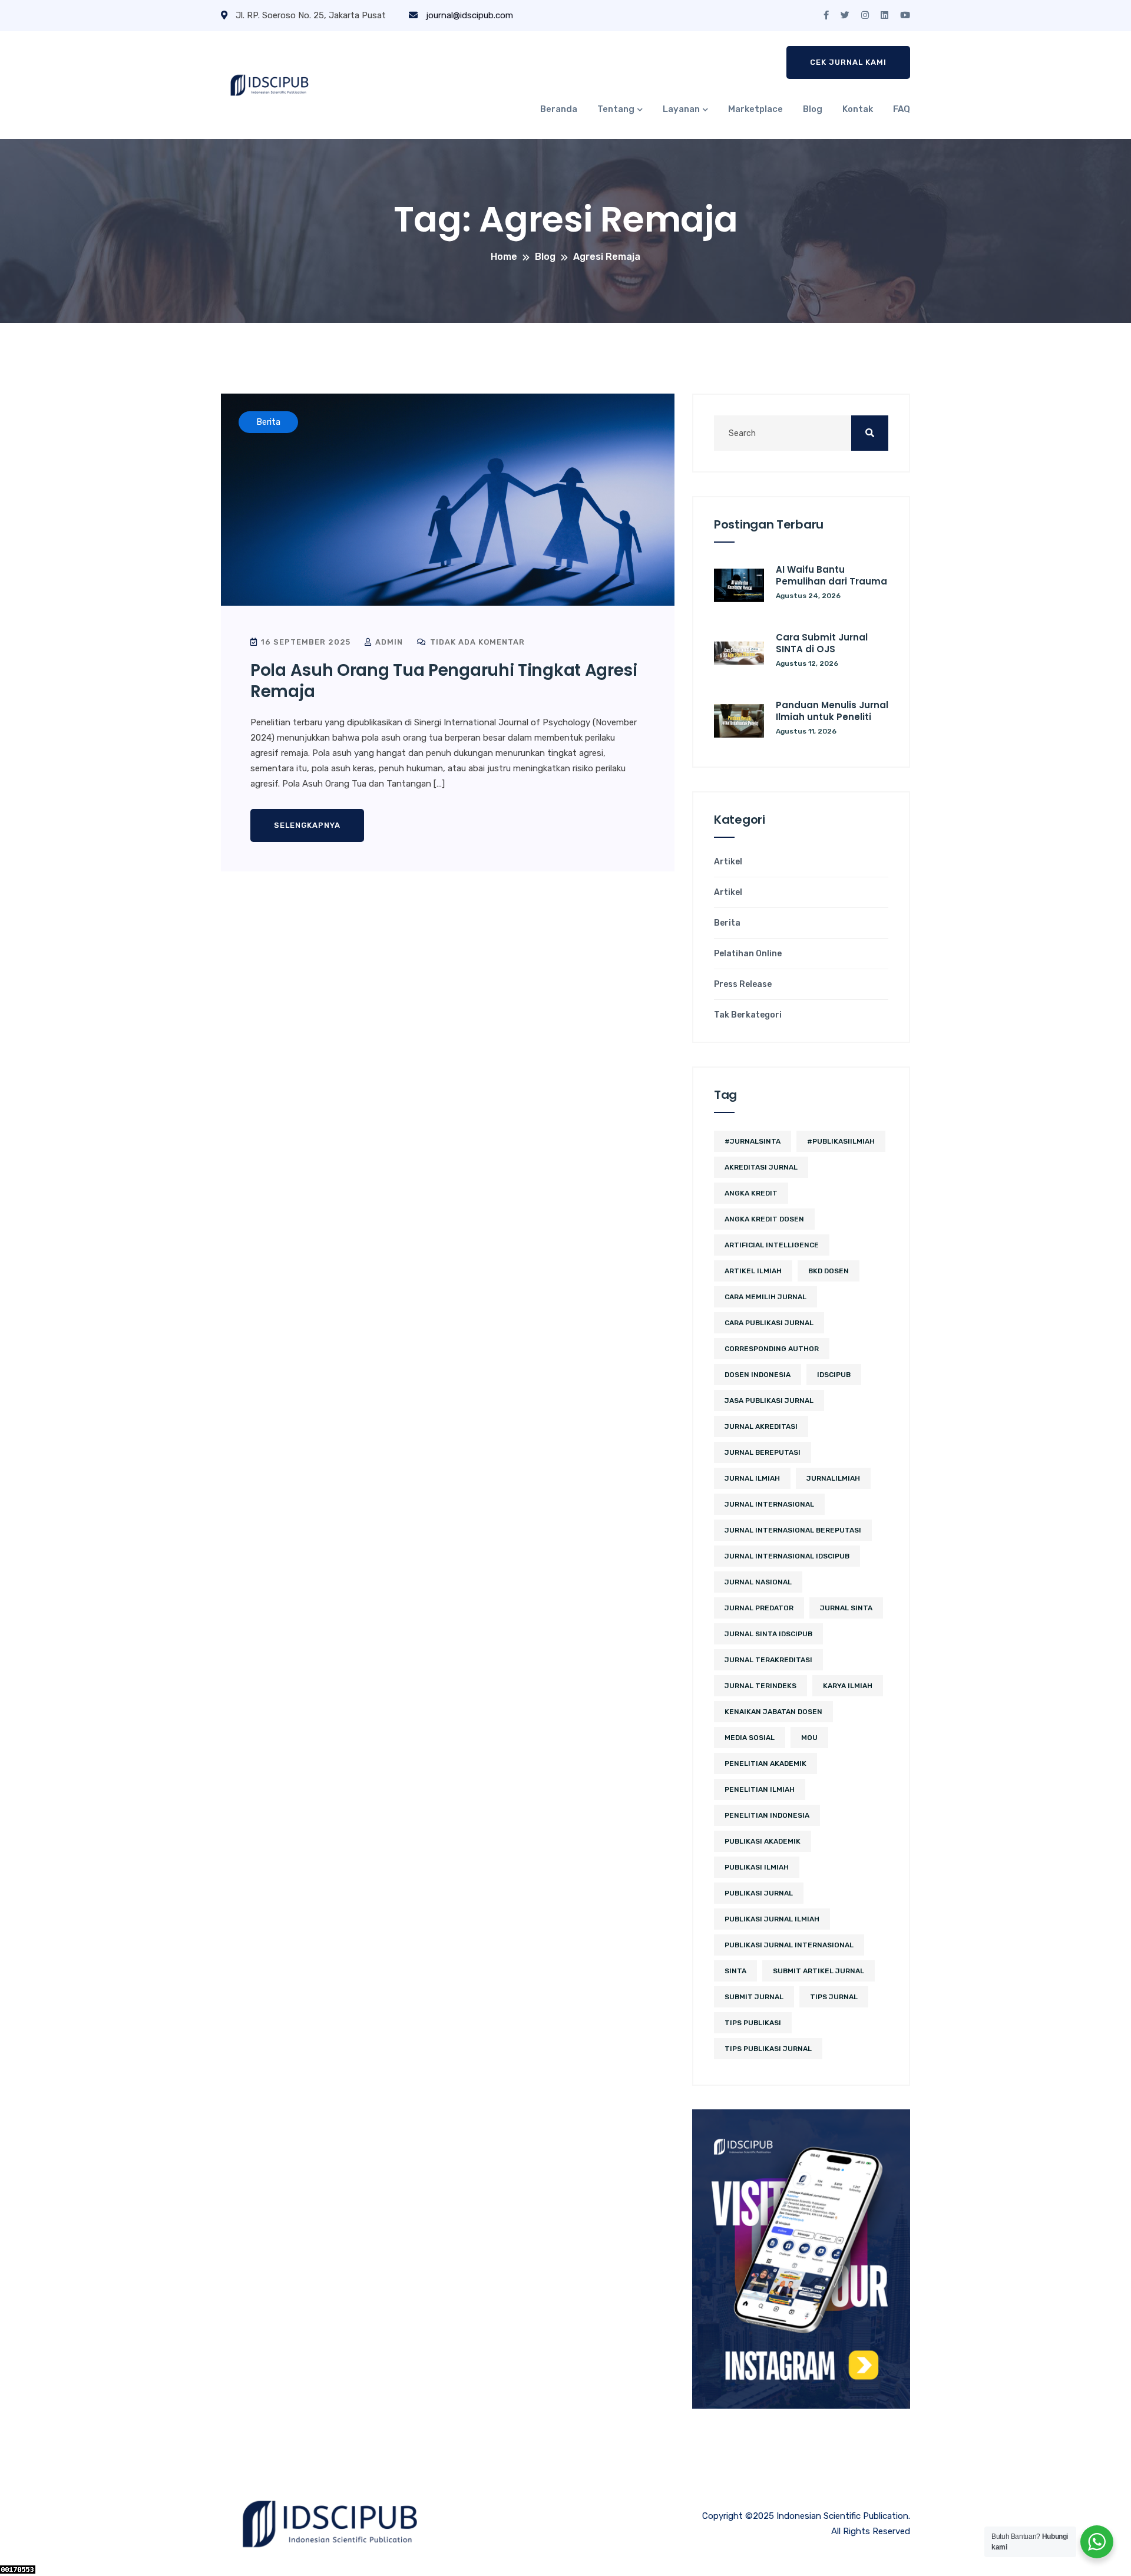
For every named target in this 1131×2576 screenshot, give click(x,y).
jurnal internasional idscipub (787, 1556)
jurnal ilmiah (752, 1478)
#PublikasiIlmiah (841, 1141)
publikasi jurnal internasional (789, 1945)
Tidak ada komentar (476, 642)
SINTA (735, 1971)
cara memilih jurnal (765, 1297)
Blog (813, 109)
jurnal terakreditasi (768, 1660)
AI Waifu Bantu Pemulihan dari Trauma (831, 575)
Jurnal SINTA (846, 1608)
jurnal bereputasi (763, 1452)
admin (388, 642)
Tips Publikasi (753, 2023)
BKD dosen (829, 1271)
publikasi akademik (763, 1841)
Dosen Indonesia (758, 1375)
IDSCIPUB (834, 1375)
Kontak (858, 109)
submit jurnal (754, 1997)
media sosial (750, 1738)
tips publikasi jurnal (768, 2049)
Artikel (728, 862)
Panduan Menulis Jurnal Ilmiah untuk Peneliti (832, 711)
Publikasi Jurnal (759, 1893)
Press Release (743, 985)
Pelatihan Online (748, 954)
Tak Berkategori (748, 1015)
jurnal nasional (758, 1582)
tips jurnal (834, 1997)
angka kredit (751, 1193)
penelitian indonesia (767, 1815)
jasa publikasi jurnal (769, 1401)
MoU (809, 1738)
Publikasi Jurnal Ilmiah (772, 1919)
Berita (727, 923)
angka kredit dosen (764, 1219)
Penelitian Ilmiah (760, 1789)
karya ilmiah (848, 1686)
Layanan (681, 109)
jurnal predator (759, 1608)
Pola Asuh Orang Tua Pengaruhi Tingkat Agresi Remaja (444, 681)
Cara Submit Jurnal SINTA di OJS (822, 643)
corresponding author (772, 1349)
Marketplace (755, 109)
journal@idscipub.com (468, 15)
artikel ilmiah (753, 1271)
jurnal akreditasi (761, 1426)
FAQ (902, 109)
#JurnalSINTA (753, 1141)
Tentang (616, 109)
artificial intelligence (772, 1245)
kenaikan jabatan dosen (773, 1712)
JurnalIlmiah (833, 1478)
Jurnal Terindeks (760, 1686)
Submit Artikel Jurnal (819, 1971)
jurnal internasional (769, 1504)
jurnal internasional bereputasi (793, 1530)
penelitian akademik (765, 1763)
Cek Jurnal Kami (848, 62)
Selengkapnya (307, 825)
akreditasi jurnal (761, 1167)
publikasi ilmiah (757, 1867)
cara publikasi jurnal (769, 1323)
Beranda (559, 109)
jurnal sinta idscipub (768, 1634)
